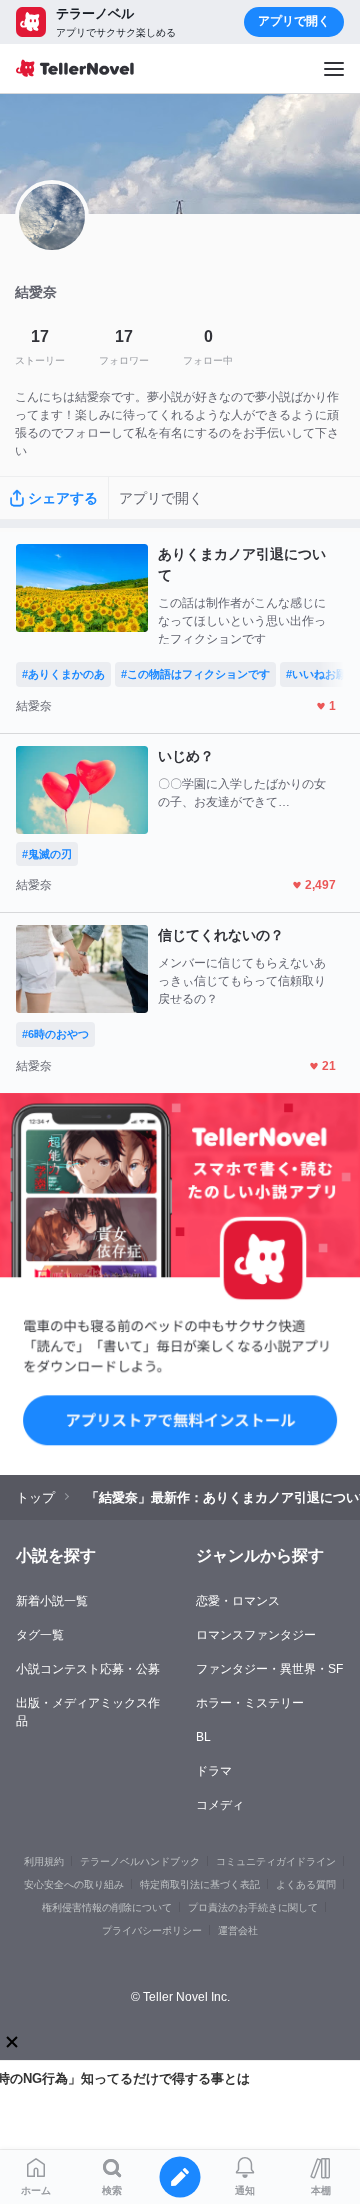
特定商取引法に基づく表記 (200, 1884)
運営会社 (238, 1930)
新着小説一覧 (52, 1601)
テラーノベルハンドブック (140, 1861)
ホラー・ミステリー (250, 1703)
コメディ (220, 1805)
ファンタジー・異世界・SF (269, 1669)
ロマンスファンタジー (256, 1635)
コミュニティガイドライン (276, 1861)
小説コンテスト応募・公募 (88, 1669)
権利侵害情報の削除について (107, 1907)
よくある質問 (306, 1884)
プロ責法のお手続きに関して (253, 1907)
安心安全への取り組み (74, 1884)
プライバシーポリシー (152, 1930)
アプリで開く (294, 21)
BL (203, 1737)
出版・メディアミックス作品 (88, 1712)
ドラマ (214, 1771)
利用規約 (44, 1861)
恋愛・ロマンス (238, 1601)
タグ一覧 (40, 1635)
